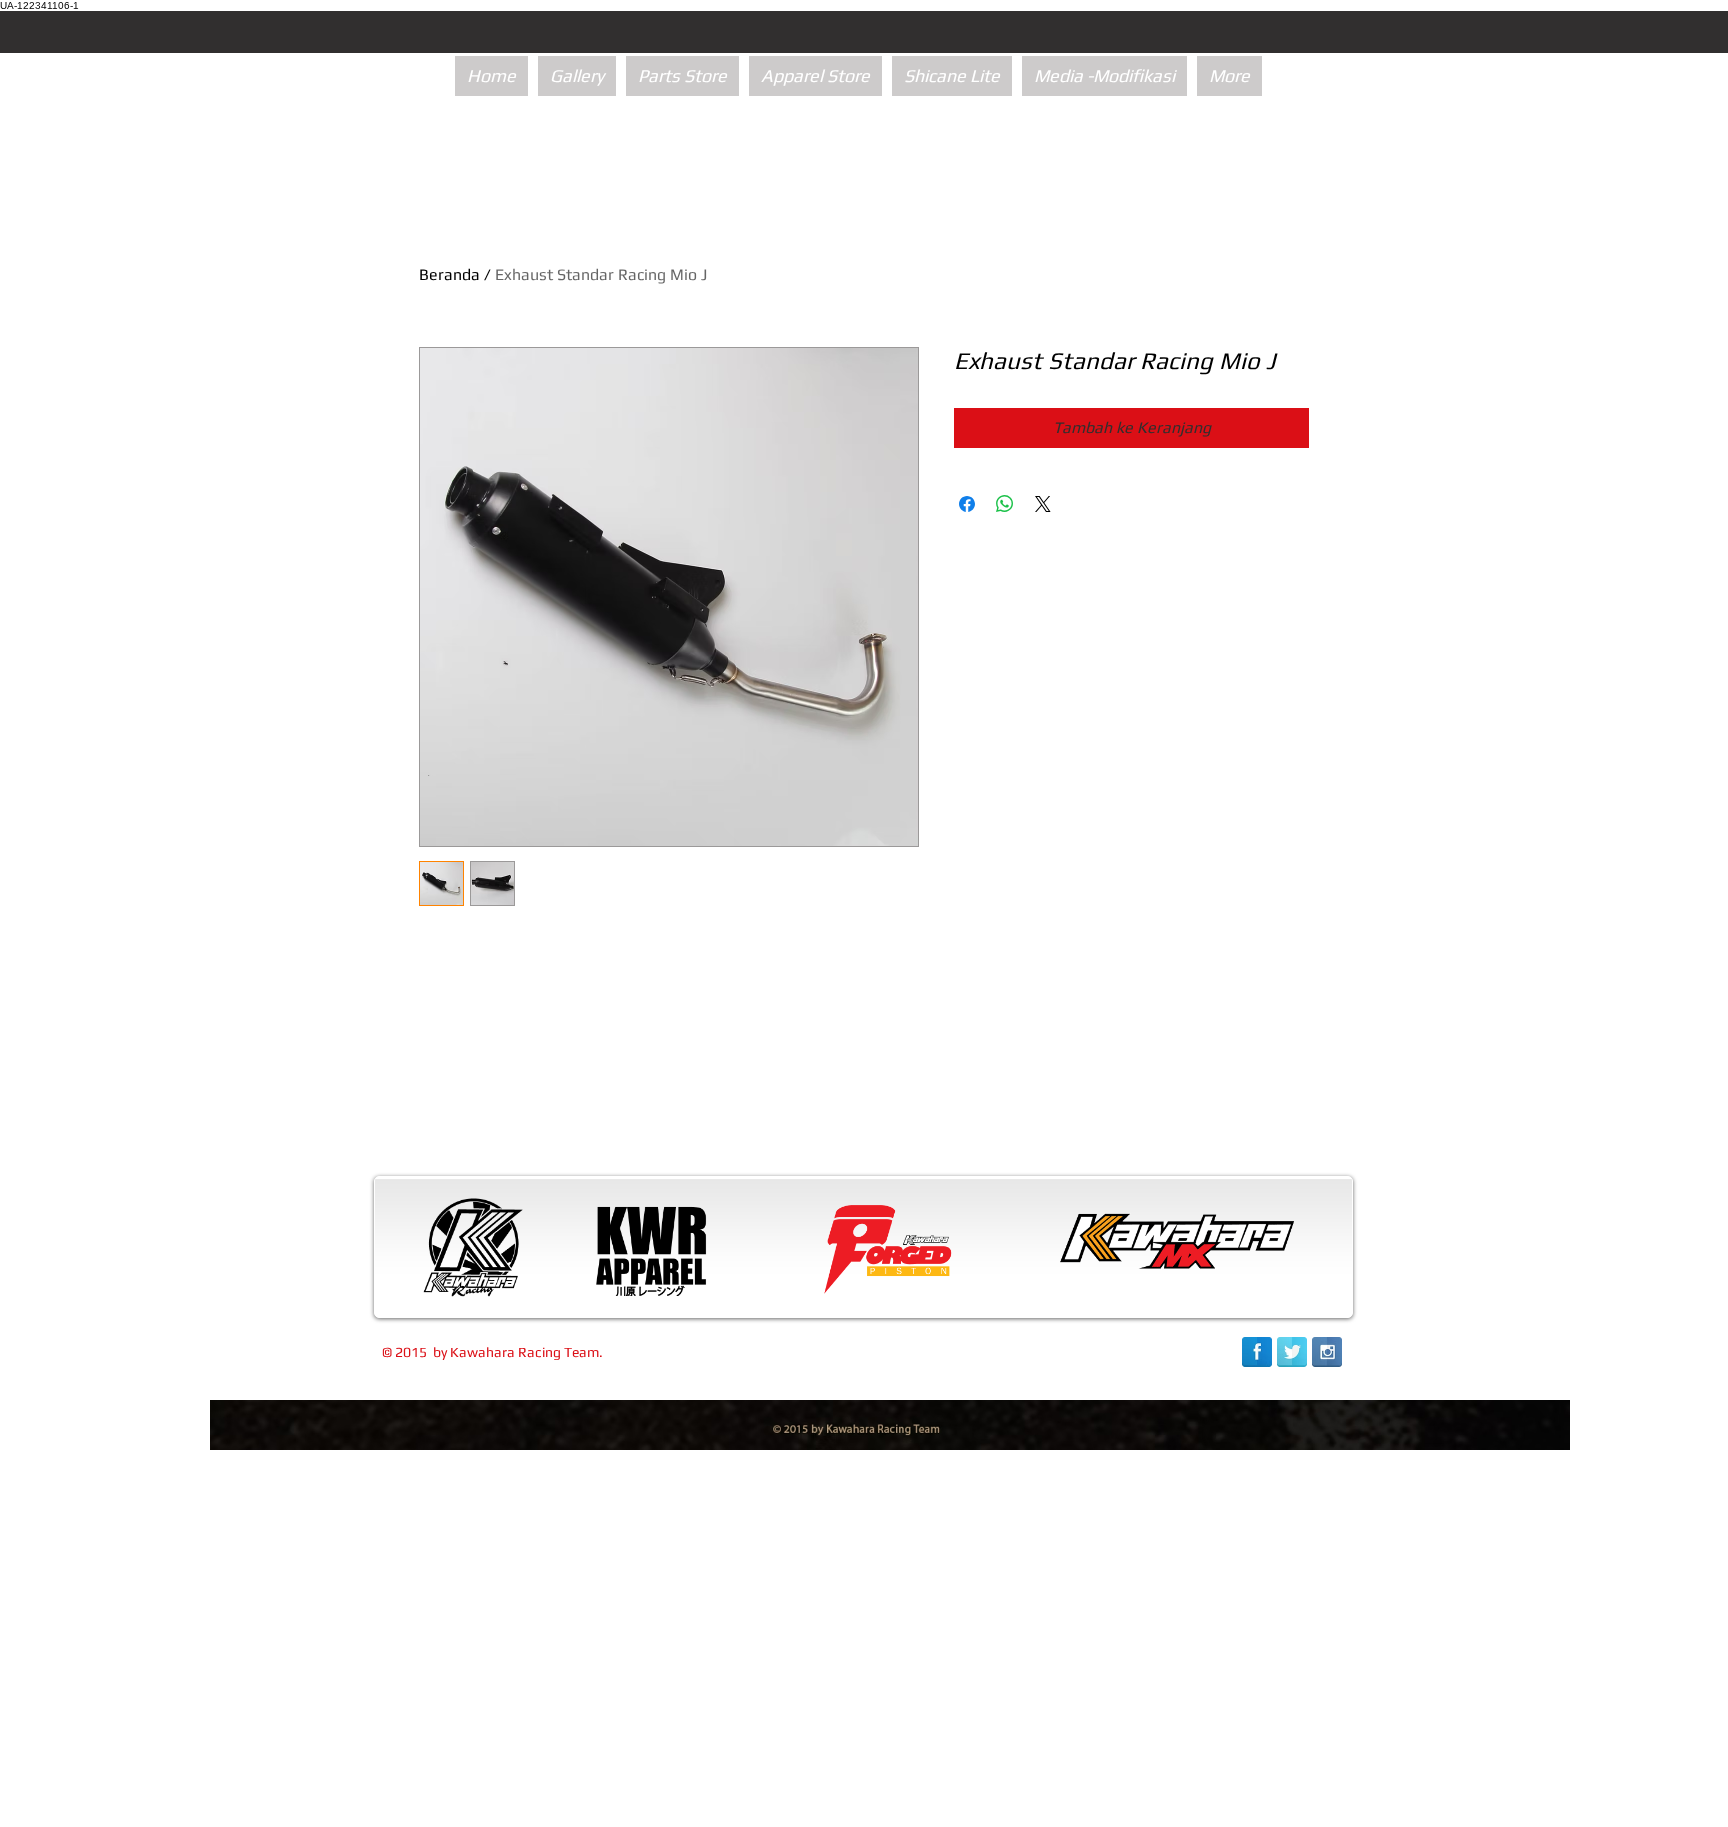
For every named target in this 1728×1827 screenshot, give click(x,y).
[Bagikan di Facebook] (967, 504)
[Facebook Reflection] (1257, 1352)
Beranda (449, 274)
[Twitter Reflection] (1292, 1352)
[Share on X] (1043, 504)
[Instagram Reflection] (1327, 1352)
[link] (1244, 1794)
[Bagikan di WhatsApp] (1005, 504)
